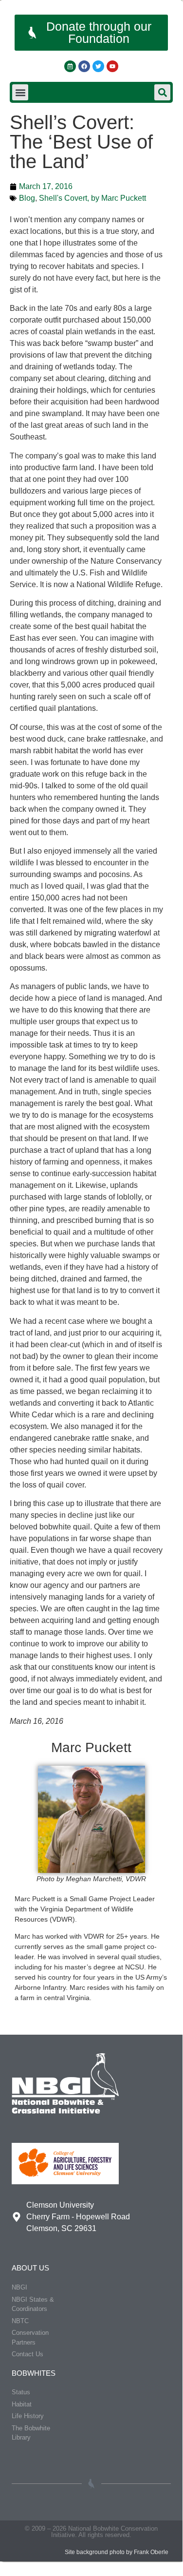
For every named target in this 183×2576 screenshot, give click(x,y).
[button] (20, 92)
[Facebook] (84, 66)
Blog (27, 198)
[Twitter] (98, 66)
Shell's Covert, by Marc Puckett (92, 198)
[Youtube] (112, 66)
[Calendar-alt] (70, 66)
